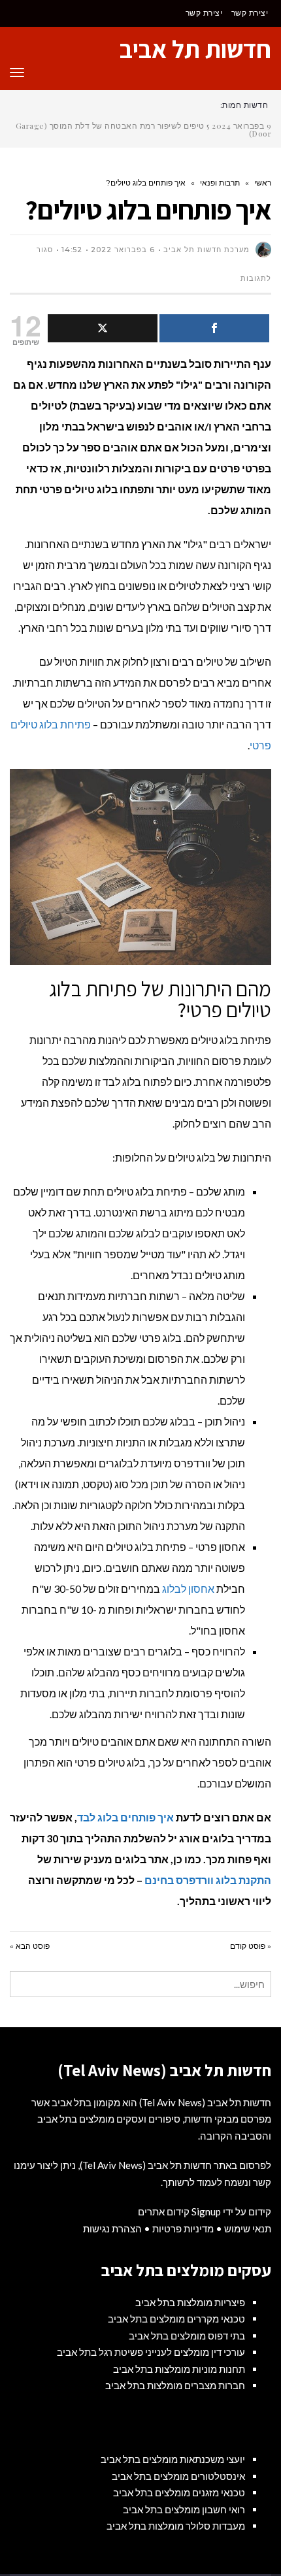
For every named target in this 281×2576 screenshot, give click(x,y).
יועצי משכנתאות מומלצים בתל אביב (173, 2459)
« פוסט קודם (251, 1946)
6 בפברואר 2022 (123, 250)
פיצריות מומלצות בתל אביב (190, 2302)
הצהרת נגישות (112, 2228)
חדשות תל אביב (195, 49)
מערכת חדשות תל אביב (207, 250)
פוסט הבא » (30, 1946)
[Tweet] (103, 328)
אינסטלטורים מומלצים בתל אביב (178, 2476)
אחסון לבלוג (188, 1589)
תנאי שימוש (248, 2228)
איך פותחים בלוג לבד (125, 1817)
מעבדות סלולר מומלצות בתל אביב (176, 2526)
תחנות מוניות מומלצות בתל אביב (179, 2369)
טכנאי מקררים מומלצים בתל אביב (176, 2319)
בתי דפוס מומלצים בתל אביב (187, 2336)
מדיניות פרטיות (183, 2228)
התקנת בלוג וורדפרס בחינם (208, 1880)
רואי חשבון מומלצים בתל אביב (184, 2509)
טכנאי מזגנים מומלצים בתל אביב (179, 2492)
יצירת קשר (250, 13)
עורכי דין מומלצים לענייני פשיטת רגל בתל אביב (151, 2352)
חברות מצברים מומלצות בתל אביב (175, 2385)
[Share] (214, 328)
